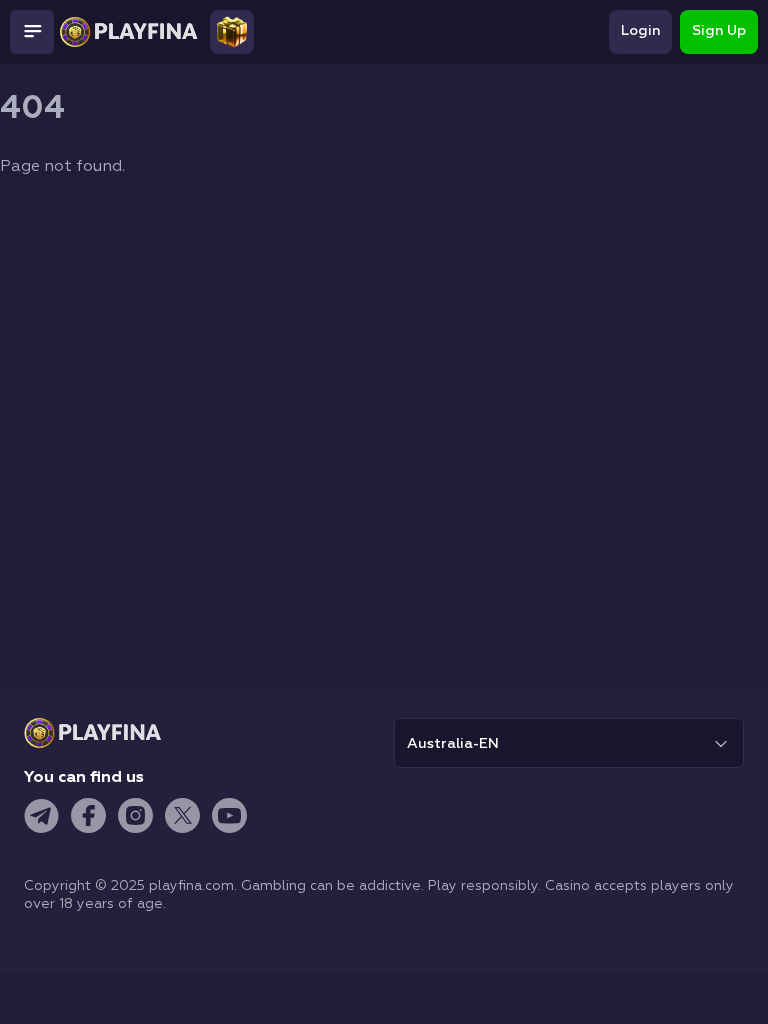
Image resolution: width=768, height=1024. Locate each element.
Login (640, 31)
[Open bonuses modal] (232, 32)
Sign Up (719, 31)
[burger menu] (32, 32)
